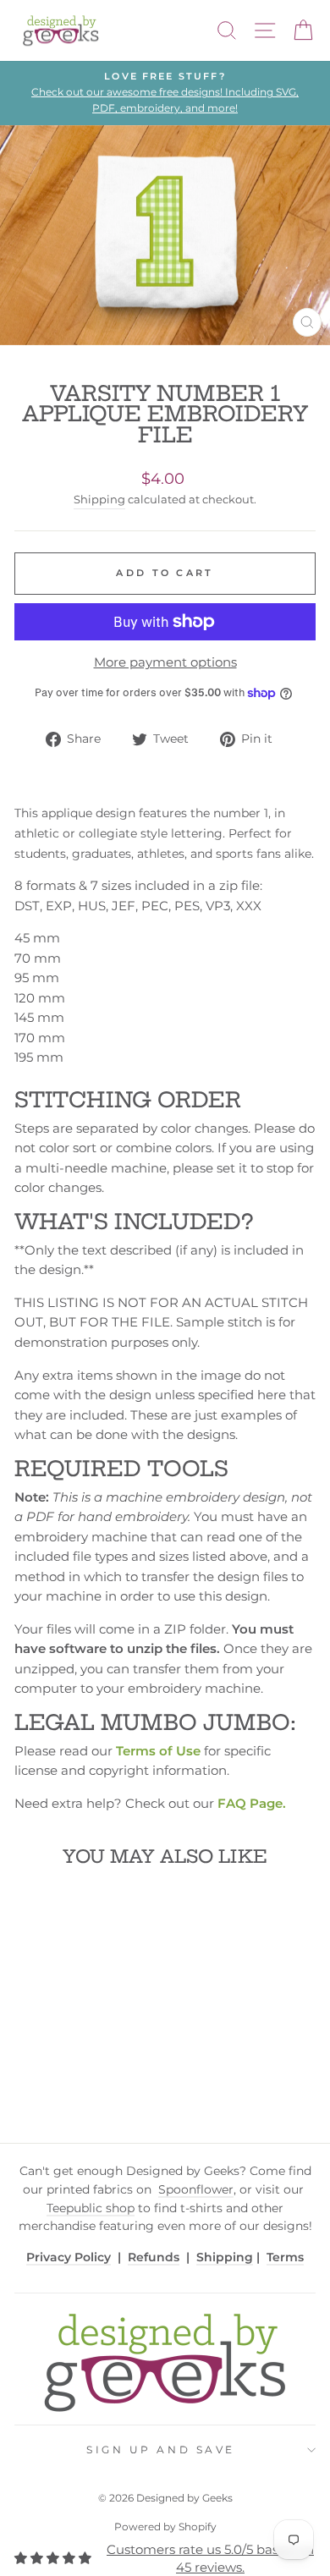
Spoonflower (196, 2189)
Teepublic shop (91, 2208)
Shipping (99, 500)
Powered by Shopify (165, 2527)
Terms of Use (158, 1751)
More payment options (165, 662)
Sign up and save (161, 2450)
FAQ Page (250, 1804)
